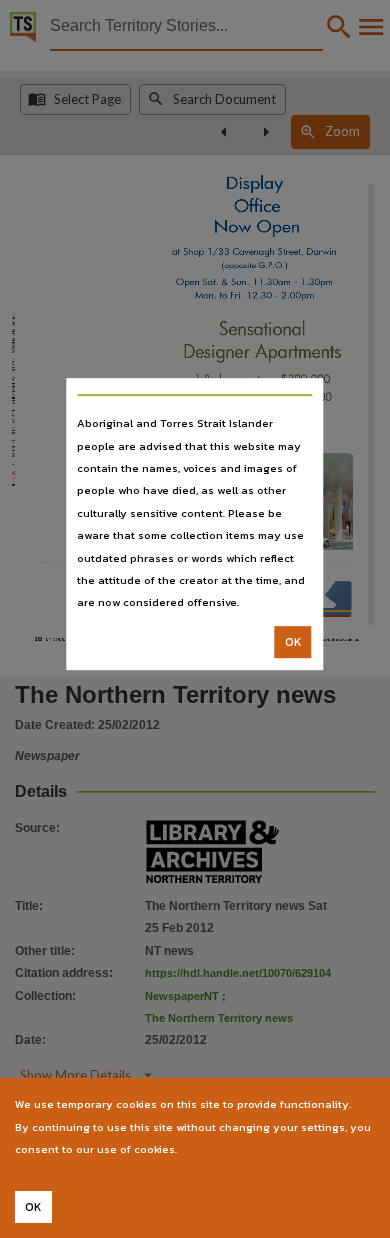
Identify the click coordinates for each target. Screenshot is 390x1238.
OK (293, 642)
